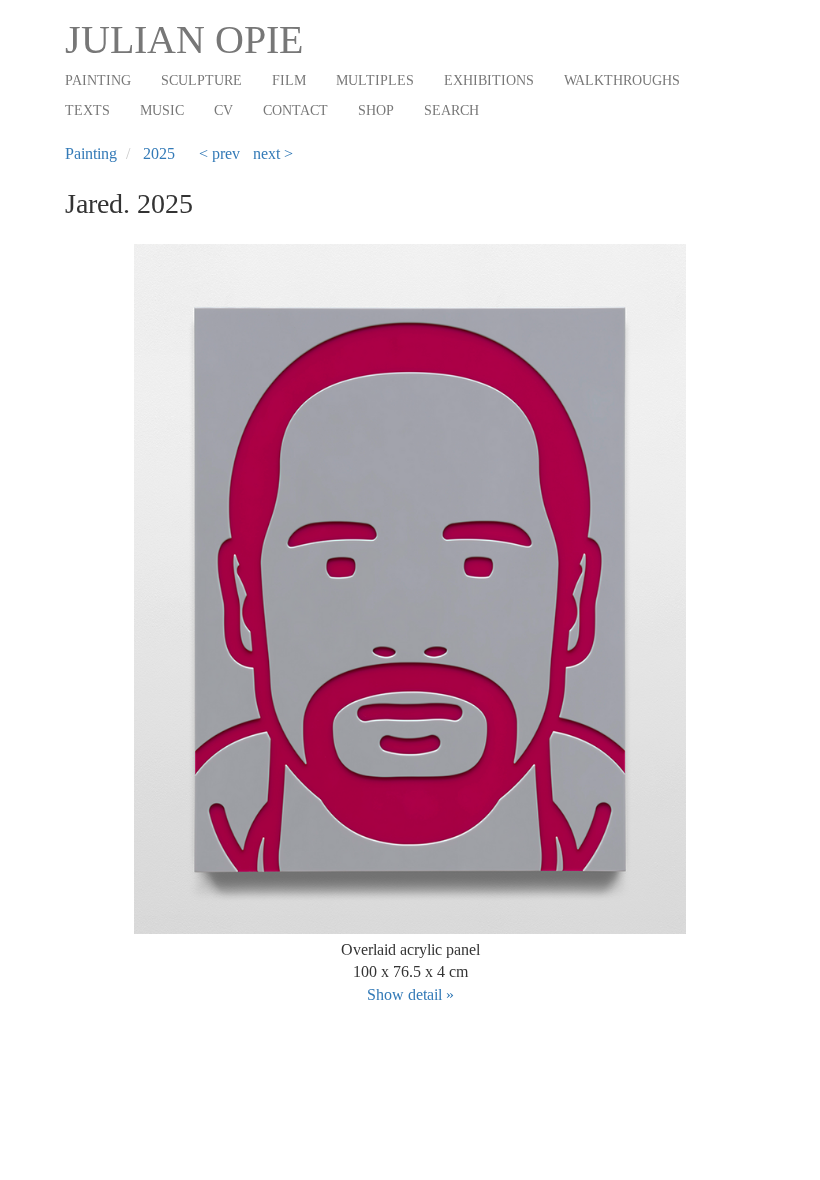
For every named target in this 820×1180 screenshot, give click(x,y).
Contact (295, 110)
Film (289, 80)
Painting (98, 80)
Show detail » (410, 994)
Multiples (375, 80)
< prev (219, 153)
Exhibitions (489, 80)
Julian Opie (184, 39)
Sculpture (201, 80)
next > (273, 153)
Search (451, 110)
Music (162, 110)
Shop (376, 110)
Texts (87, 110)
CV (223, 110)
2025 (159, 153)
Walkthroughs (622, 80)
